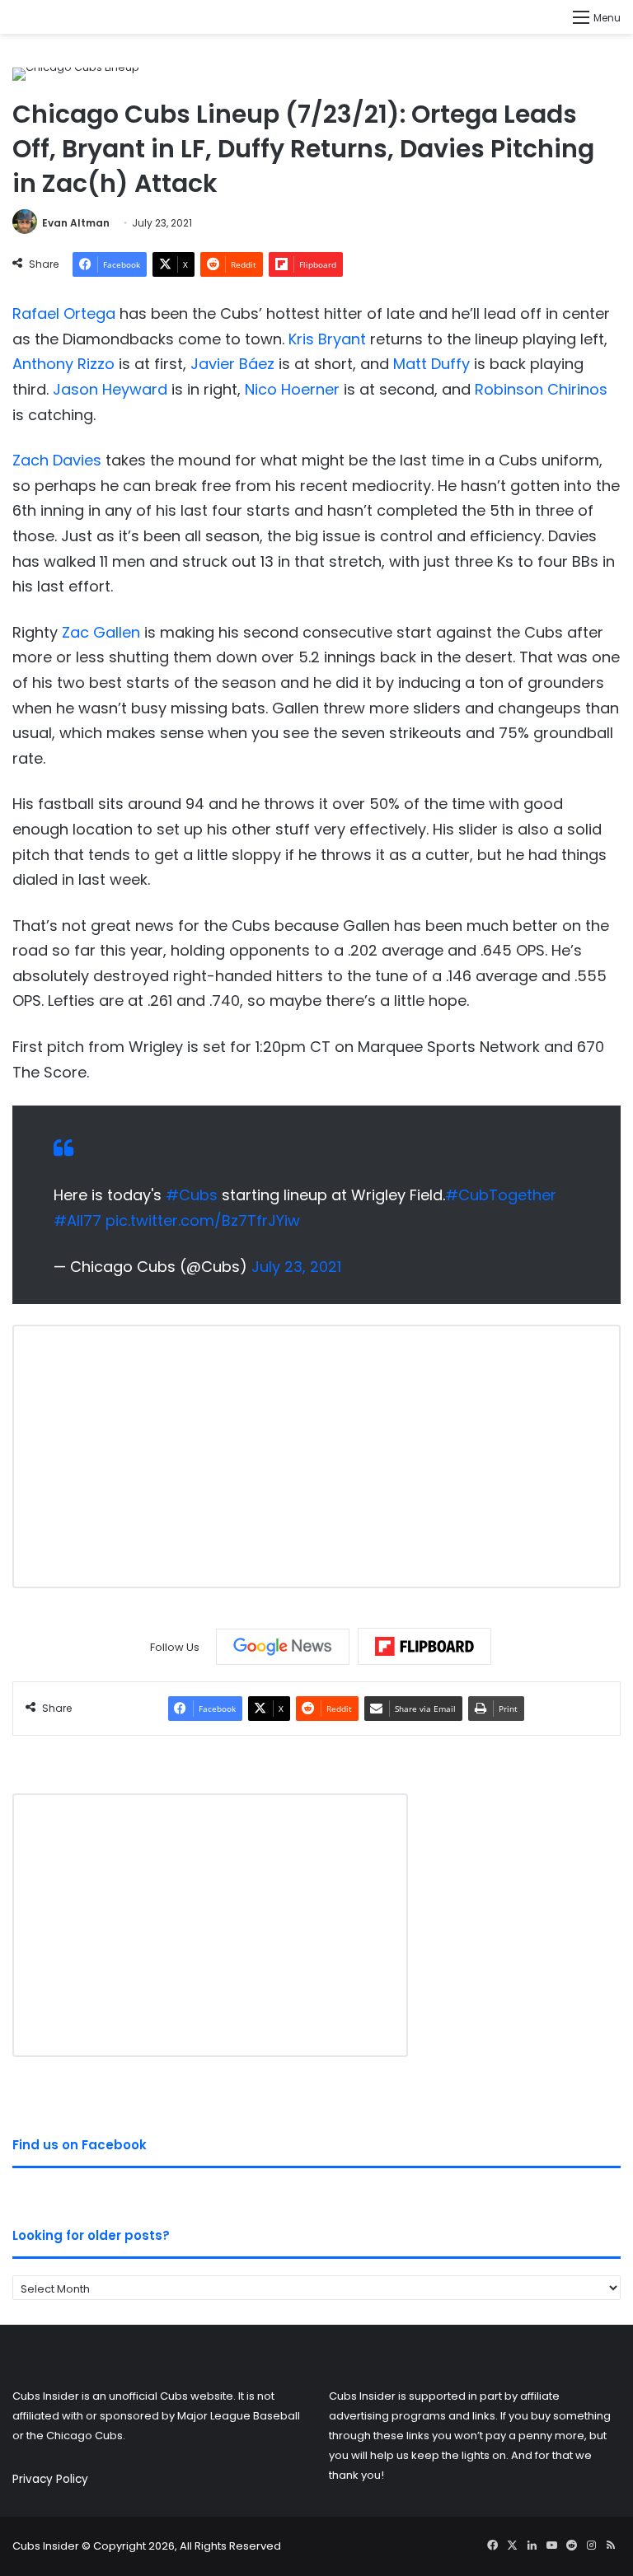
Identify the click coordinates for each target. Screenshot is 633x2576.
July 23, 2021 (296, 1267)
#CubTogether (501, 1195)
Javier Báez (232, 364)
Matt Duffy (431, 364)
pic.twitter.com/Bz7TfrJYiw (203, 1220)
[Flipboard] (424, 1647)
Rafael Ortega (64, 313)
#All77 (77, 1220)
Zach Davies (57, 460)
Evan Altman (76, 223)
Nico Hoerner (292, 389)
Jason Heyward (110, 389)
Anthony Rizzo (63, 364)
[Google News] (283, 1647)
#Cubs (192, 1195)
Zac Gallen (101, 632)
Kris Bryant (327, 339)
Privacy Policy (50, 2479)
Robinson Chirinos (541, 389)
